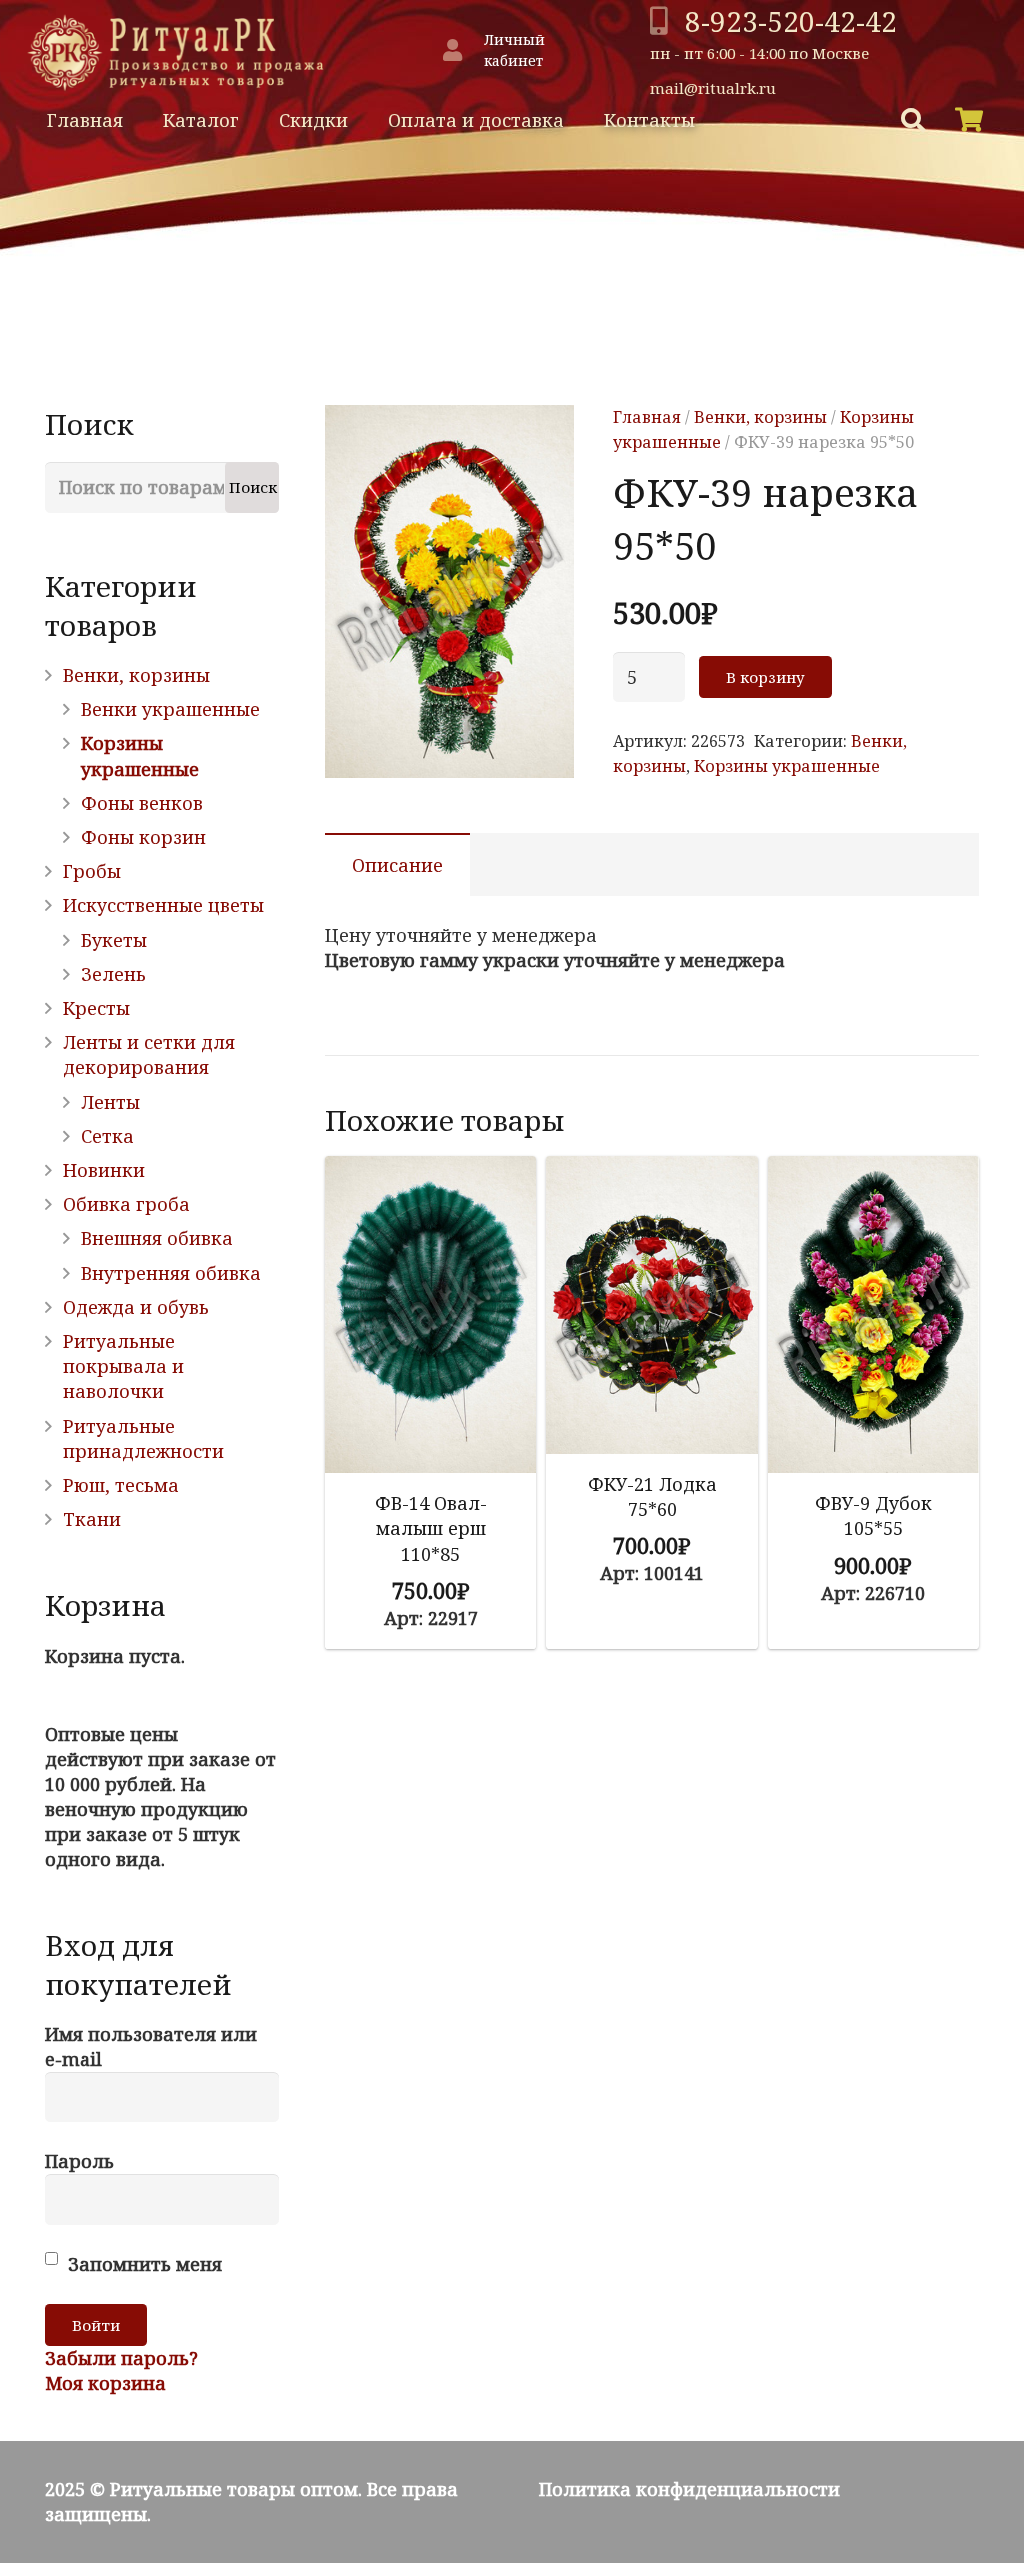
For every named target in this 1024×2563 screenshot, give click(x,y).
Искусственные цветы (163, 905)
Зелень (113, 974)
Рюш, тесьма (121, 1485)
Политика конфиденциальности (689, 2489)
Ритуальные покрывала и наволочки (123, 1366)
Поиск (253, 487)
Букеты (114, 940)
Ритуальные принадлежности (143, 1438)
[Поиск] (913, 120)
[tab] (397, 864)
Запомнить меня (142, 2264)
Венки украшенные (170, 709)
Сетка (107, 1136)
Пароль (79, 2161)
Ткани (92, 1519)
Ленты (110, 1102)
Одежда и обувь (136, 1307)
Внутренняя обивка (171, 1273)
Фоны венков (142, 803)
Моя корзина (105, 2383)
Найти (825, 121)
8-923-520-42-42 (791, 21)
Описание (397, 865)
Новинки (104, 1170)
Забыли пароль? (121, 2358)
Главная (647, 417)
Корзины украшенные (787, 766)
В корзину (765, 677)
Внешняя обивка (157, 1238)
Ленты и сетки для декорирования (149, 1054)
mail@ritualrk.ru (713, 88)
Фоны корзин (143, 837)
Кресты (96, 1008)
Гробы (92, 871)
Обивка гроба (126, 1204)
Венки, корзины (760, 417)
